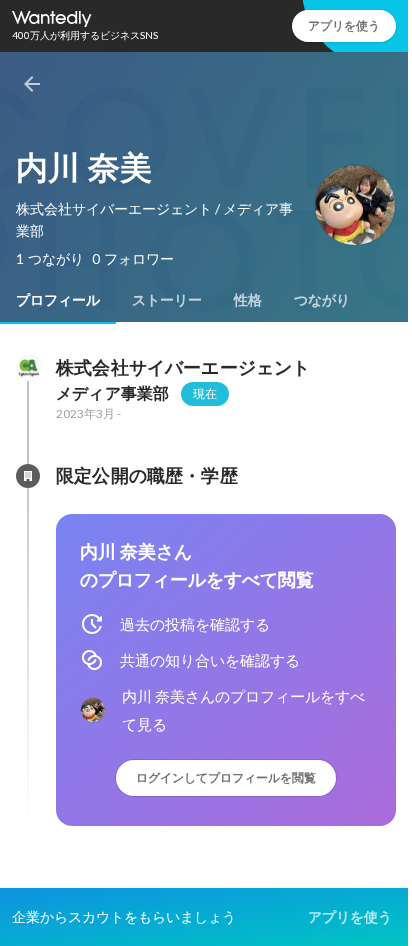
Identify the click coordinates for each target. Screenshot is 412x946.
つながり (322, 300)
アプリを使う (344, 25)
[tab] (58, 300)
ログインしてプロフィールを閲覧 (226, 777)
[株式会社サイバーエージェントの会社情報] (28, 368)
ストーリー (167, 300)
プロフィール (58, 300)
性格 (248, 300)
